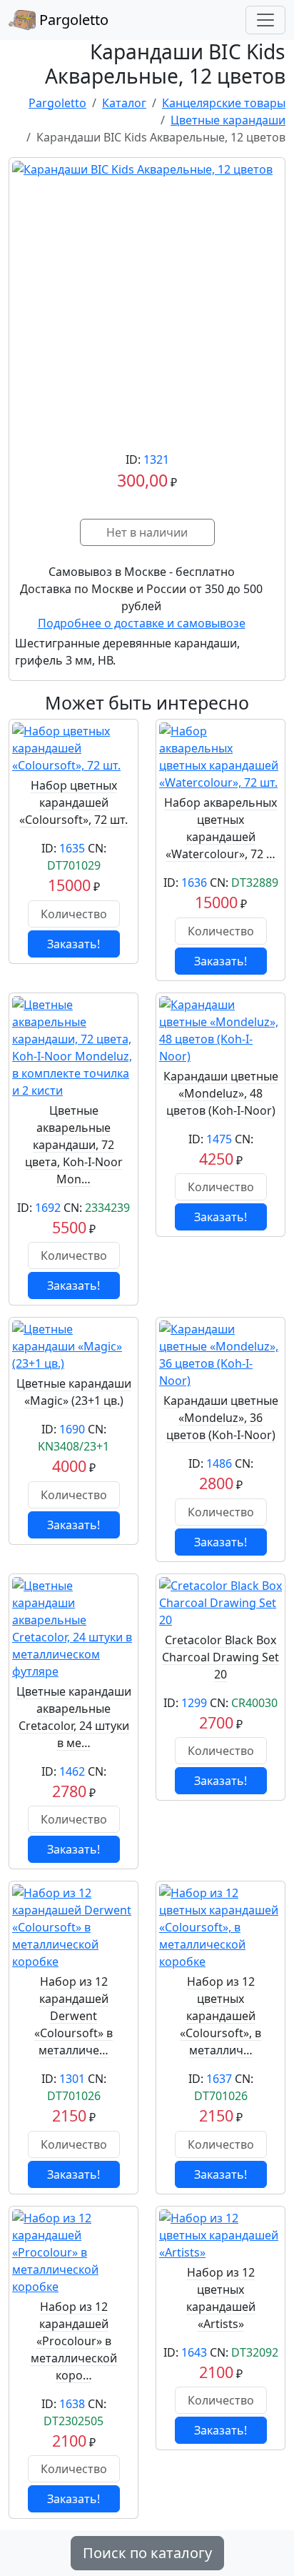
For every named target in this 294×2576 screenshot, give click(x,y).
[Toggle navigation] (265, 20)
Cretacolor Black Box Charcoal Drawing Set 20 (220, 1657)
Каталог (124, 103)
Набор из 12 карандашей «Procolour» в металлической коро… (74, 2341)
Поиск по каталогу (147, 2553)
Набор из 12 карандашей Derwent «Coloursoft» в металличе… (73, 2016)
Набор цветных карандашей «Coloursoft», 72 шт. (73, 802)
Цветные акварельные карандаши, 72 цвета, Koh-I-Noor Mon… (74, 1145)
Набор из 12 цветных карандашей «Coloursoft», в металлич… (220, 2016)
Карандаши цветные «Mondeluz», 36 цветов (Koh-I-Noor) (221, 1418)
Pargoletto (72, 20)
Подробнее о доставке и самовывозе (142, 623)
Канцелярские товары (224, 103)
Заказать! (73, 944)
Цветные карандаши (228, 120)
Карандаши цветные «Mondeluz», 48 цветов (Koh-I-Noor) (221, 1093)
